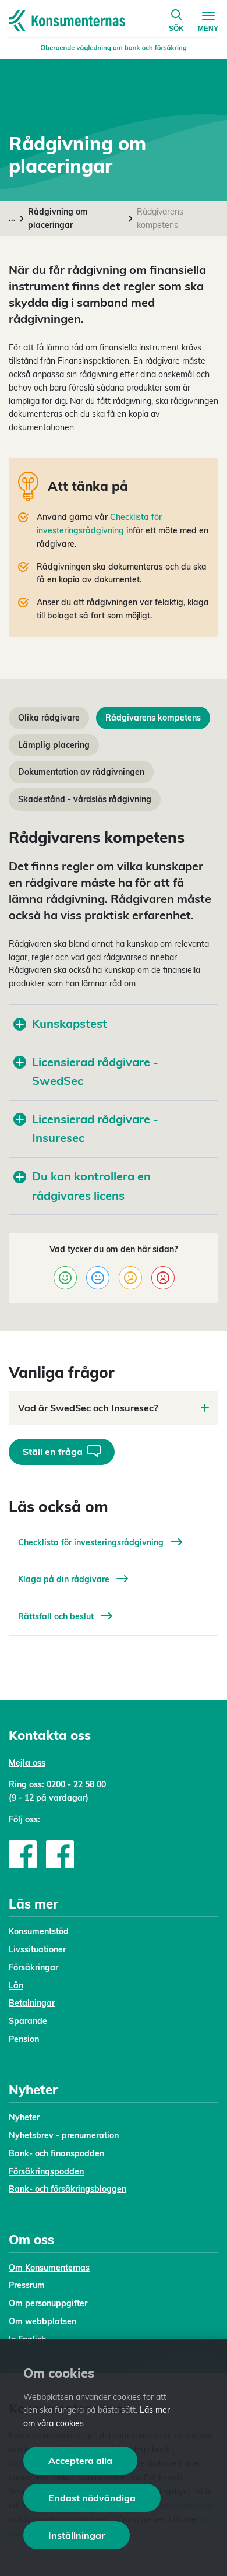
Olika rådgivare (49, 718)
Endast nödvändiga (92, 2498)
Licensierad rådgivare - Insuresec (95, 1129)
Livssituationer (37, 1949)
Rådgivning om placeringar (58, 218)
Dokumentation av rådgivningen (81, 772)
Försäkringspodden (46, 2171)
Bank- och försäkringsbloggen (68, 2189)
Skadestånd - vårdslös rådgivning (85, 799)
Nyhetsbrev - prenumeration (64, 2135)
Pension (24, 2039)
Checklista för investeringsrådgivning (92, 1542)
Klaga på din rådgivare (65, 1579)
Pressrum (27, 2285)
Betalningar (32, 2003)
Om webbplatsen (42, 2321)
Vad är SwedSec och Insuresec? (88, 1408)
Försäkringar (33, 1967)
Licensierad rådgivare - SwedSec (95, 1071)
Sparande (28, 2021)
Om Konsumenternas (49, 2268)
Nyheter (24, 2117)
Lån (16, 1985)
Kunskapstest (70, 1023)
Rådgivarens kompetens (153, 718)
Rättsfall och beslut (57, 1616)
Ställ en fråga (53, 1452)
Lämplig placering (54, 745)
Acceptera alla (80, 2461)
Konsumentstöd (39, 1931)
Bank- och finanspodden (56, 2153)
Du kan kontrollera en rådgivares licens (91, 1186)
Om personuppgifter (48, 2303)
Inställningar (77, 2535)
